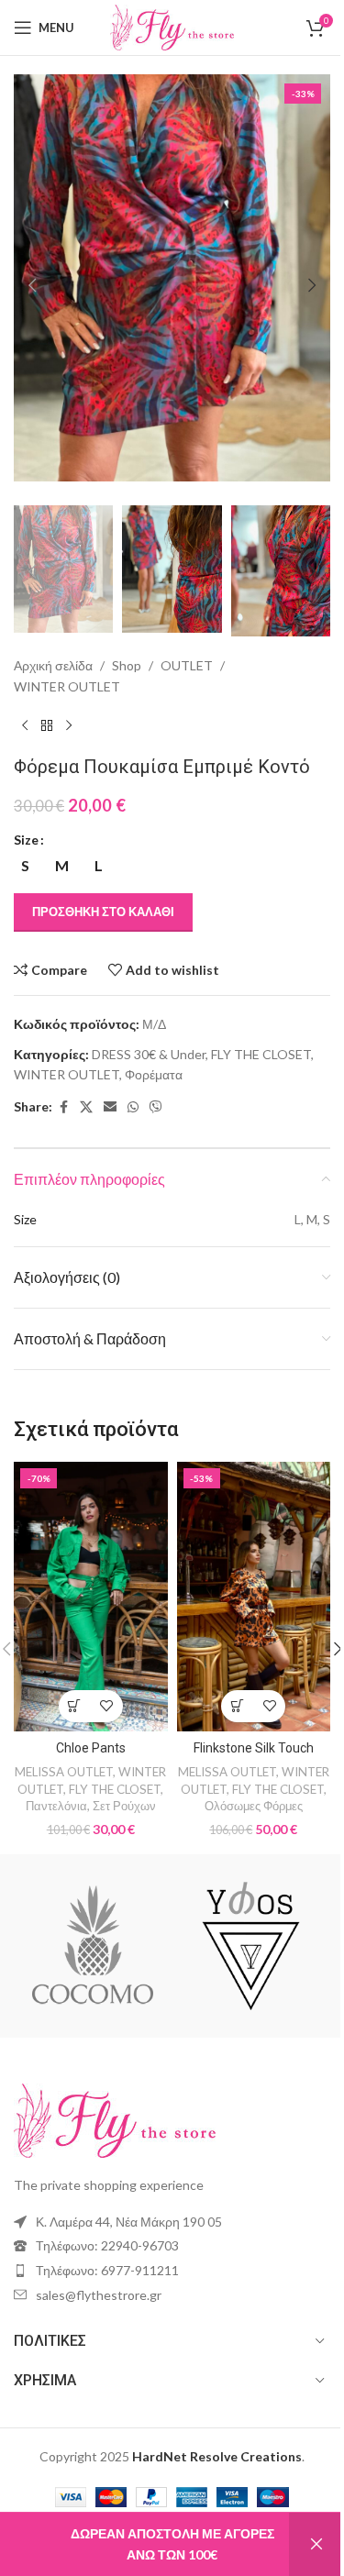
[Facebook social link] (63, 1107)
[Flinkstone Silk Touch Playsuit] (254, 1596)
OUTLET (187, 665)
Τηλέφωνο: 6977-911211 (107, 2270)
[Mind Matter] (250, 1946)
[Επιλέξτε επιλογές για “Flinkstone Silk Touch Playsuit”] (237, 1706)
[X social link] (86, 1107)
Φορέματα (154, 1074)
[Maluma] (93, 1946)
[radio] (25, 866)
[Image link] (115, 2119)
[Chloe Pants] (91, 1596)
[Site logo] (172, 26)
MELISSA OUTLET (64, 1772)
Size (26, 840)
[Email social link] (110, 1107)
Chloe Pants (91, 1748)
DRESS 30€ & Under (149, 1054)
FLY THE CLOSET (261, 1054)
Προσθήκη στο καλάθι (103, 912)
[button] (32, 285)
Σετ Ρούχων (124, 1806)
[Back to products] (47, 726)
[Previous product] (25, 726)
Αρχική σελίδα (53, 665)
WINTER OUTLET (67, 686)
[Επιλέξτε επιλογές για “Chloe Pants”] (75, 1706)
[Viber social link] (156, 1107)
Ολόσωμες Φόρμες (254, 1806)
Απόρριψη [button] (316, 2544)
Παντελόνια (56, 1806)
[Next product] (69, 726)
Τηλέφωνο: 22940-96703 (107, 2245)
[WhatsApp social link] (133, 1107)
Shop (127, 665)
